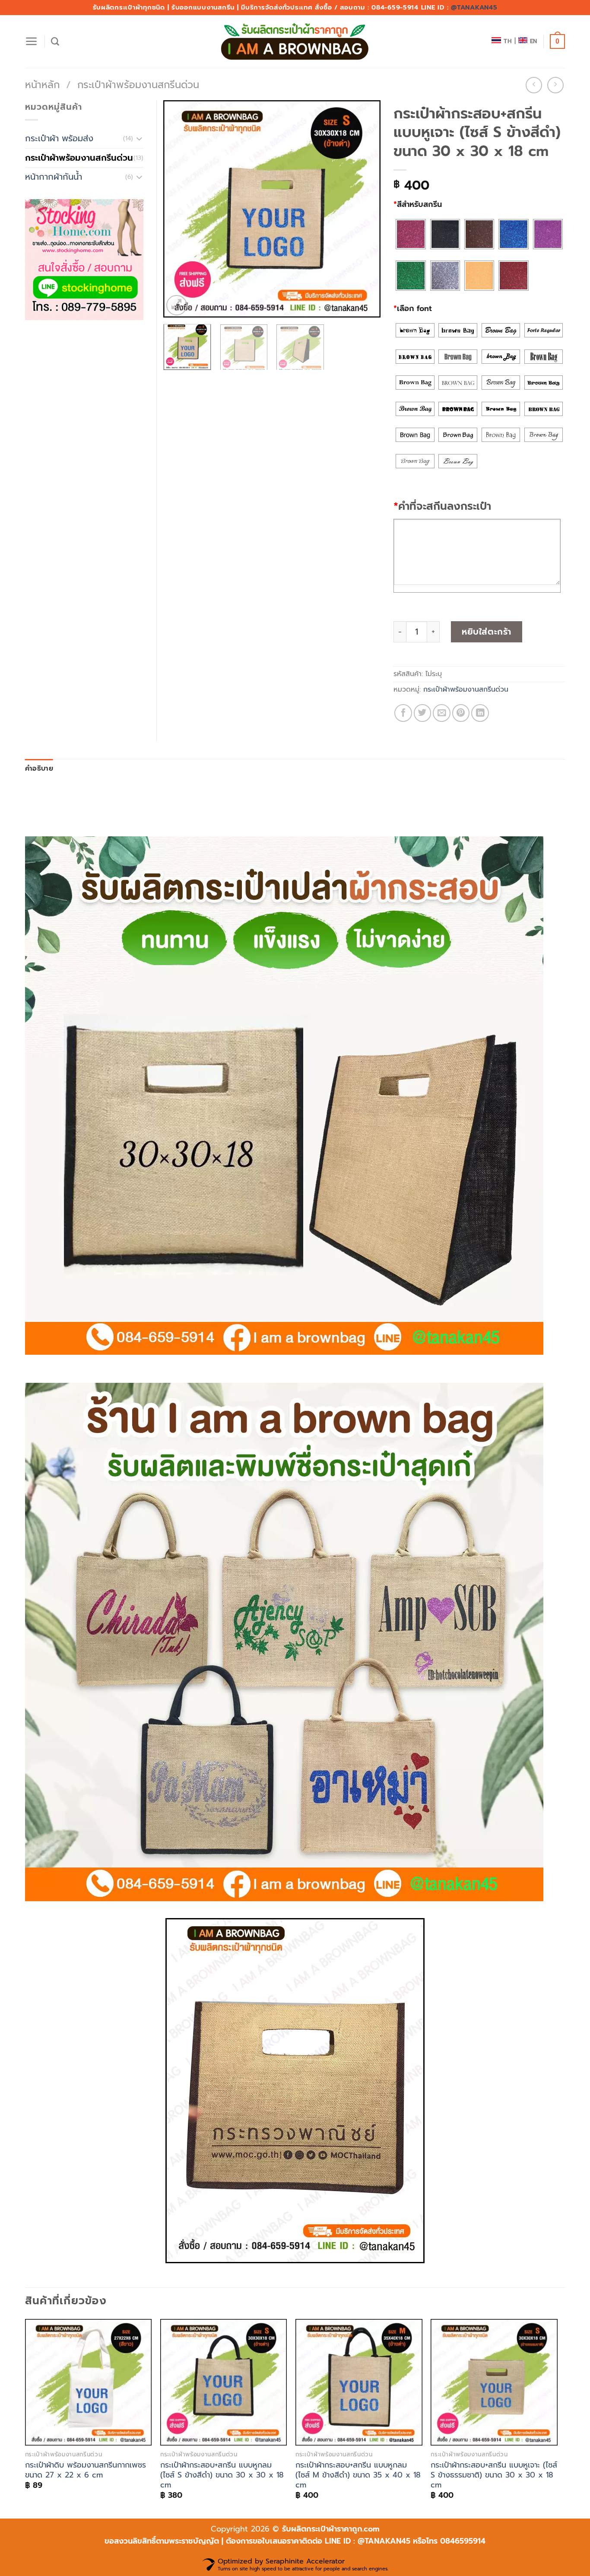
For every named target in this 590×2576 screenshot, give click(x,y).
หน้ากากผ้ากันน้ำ (54, 177)
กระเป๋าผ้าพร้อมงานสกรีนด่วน (138, 85)
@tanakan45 (474, 7)
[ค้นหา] (55, 42)
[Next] (365, 209)
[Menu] (32, 41)
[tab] (39, 769)
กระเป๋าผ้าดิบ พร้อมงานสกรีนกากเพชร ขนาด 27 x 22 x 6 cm (86, 2470)
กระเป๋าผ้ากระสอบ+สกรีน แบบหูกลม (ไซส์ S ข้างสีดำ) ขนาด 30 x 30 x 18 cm (222, 2475)
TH (508, 41)
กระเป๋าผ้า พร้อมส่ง (59, 138)
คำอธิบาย (39, 769)
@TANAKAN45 (385, 2541)
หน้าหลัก (42, 85)
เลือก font (413, 308)
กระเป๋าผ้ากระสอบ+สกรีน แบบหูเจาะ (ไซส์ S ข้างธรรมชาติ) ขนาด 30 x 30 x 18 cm (494, 2475)
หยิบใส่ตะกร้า (487, 632)
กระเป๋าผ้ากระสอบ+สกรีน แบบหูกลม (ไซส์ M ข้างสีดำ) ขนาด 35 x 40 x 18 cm (358, 2475)
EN (534, 41)
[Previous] (178, 209)
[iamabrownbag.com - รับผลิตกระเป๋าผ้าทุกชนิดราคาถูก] (295, 42)
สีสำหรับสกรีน (418, 204)
